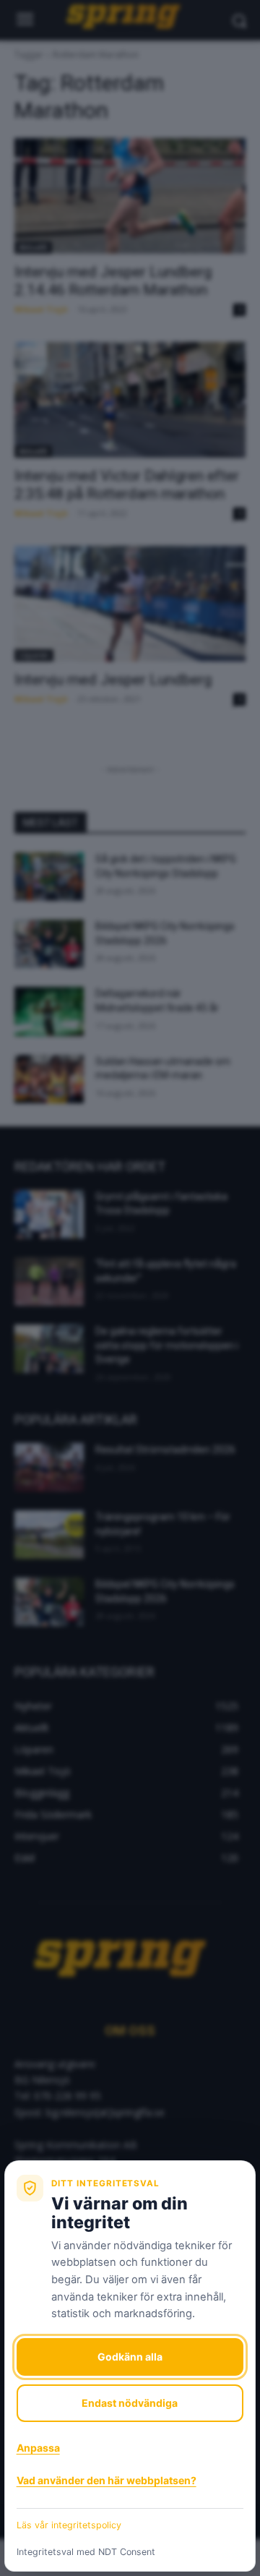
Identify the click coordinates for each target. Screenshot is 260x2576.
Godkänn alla (130, 2357)
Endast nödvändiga (130, 2403)
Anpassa (38, 2448)
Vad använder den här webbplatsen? (107, 2480)
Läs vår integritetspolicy (69, 2525)
